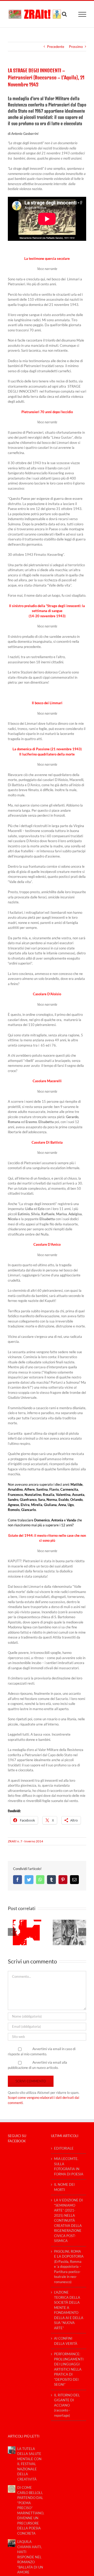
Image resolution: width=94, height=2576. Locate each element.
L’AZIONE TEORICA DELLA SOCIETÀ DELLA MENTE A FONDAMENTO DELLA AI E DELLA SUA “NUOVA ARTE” (69, 2310)
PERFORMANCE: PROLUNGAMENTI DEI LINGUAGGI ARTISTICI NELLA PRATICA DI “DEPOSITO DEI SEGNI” (69, 2369)
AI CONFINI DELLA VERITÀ (66, 2341)
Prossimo (76, 47)
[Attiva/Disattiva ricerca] (64, 14)
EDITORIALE (64, 2148)
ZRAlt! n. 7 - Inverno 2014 (25, 1841)
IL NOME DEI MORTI (64, 2187)
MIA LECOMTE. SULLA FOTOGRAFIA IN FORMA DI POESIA (69, 2166)
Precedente (56, 47)
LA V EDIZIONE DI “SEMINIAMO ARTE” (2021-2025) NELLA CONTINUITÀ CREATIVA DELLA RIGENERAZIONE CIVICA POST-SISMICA (68, 2220)
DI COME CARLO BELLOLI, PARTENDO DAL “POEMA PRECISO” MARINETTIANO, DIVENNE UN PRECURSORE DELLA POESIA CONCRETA (30, 2510)
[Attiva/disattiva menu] (82, 14)
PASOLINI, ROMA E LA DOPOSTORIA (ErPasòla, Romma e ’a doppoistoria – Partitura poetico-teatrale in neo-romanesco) (69, 2267)
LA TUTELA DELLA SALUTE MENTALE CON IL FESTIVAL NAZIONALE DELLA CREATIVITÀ (29, 2464)
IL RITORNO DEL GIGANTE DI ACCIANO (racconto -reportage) (67, 2405)
